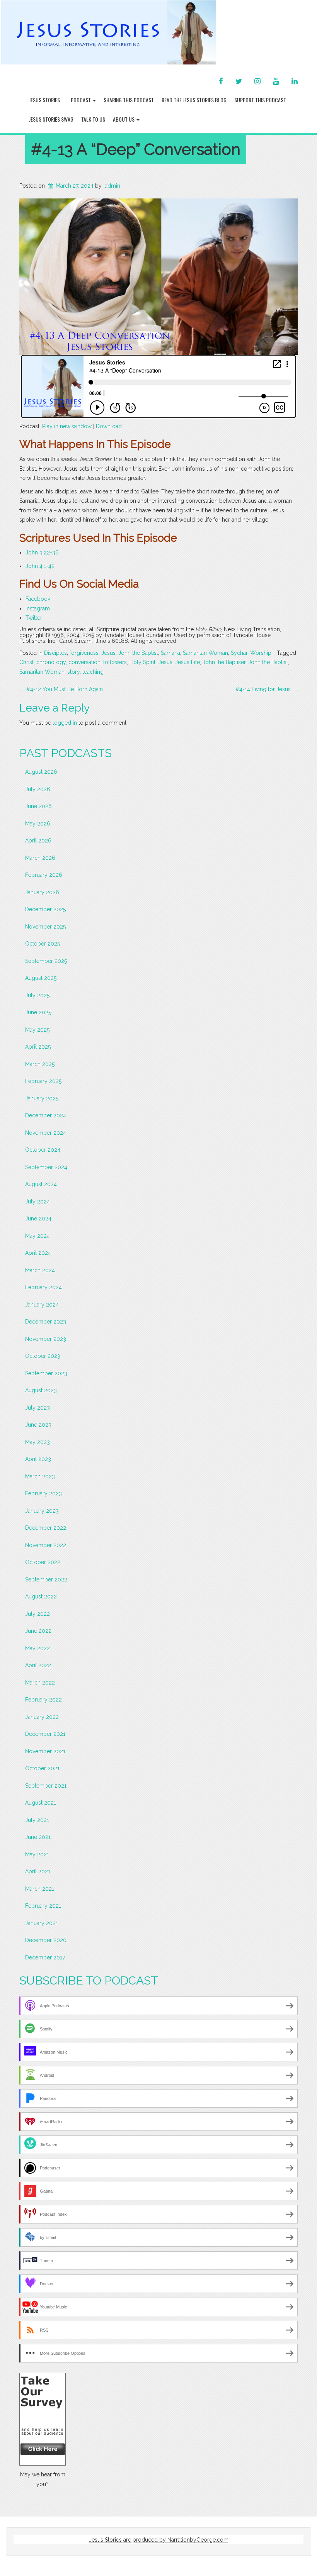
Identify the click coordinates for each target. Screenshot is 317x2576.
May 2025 (37, 1030)
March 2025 (40, 1064)
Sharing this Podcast (129, 100)
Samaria (170, 653)
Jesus (108, 653)
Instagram (38, 608)
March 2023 (40, 1476)
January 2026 (42, 892)
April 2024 (38, 1253)
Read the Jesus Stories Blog (194, 100)
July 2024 (37, 1202)
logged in (65, 723)
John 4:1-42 (40, 566)
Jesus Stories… (46, 100)
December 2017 (45, 1957)
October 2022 (43, 1562)
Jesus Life (187, 662)
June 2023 (38, 1425)
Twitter (34, 618)
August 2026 (41, 772)
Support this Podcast (260, 100)
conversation (84, 662)
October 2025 (43, 944)
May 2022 (37, 1648)
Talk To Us (93, 119)
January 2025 (42, 1098)
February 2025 (43, 1081)
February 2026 (44, 875)
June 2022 (38, 1631)
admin (112, 186)
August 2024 (41, 1184)
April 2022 (38, 1665)
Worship (261, 653)
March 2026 (40, 858)
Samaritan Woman (205, 653)
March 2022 (40, 1683)
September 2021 (46, 1786)
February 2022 (43, 1700)
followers (115, 662)
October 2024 (43, 1150)
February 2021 (43, 1906)
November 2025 (45, 927)
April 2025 (38, 1047)
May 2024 (37, 1236)
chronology (51, 662)
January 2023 (42, 1511)
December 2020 (46, 1940)
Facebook (38, 599)
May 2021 (37, 1854)
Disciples (55, 653)
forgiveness (84, 653)
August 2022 (41, 1596)
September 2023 (46, 1373)
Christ (26, 662)
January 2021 (42, 1923)
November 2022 (46, 1545)
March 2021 (40, 1889)
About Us (124, 119)
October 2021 (42, 1768)
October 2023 (43, 1356)
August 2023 (41, 1390)
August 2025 (41, 978)
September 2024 (46, 1167)
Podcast (81, 100)
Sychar (239, 653)
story (73, 672)
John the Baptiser (224, 662)
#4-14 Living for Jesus (267, 689)
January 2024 (42, 1305)
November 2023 (46, 1339)
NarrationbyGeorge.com (198, 2540)
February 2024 (43, 1287)
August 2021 (41, 1803)
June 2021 (38, 1837)
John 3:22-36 (42, 552)
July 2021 (37, 1820)
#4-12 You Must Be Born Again (61, 689)
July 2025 (37, 995)
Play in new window (67, 426)
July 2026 (38, 789)
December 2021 (45, 1734)
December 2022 (46, 1528)
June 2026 (38, 806)
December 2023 (46, 1322)
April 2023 (38, 1459)
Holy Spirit (142, 662)
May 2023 (37, 1442)
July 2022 (37, 1614)
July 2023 (37, 1408)
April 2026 (38, 841)
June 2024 (38, 1219)
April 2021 (38, 1871)
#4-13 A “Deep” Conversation (136, 149)
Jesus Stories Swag (51, 119)
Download (109, 426)
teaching (93, 672)
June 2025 (38, 1012)
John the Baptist (138, 653)
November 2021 (45, 1751)
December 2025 (45, 909)
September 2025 (46, 961)
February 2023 (43, 1493)
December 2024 (46, 1115)
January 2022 (42, 1717)
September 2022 (46, 1579)
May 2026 (38, 824)
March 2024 (40, 1270)
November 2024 (46, 1133)
